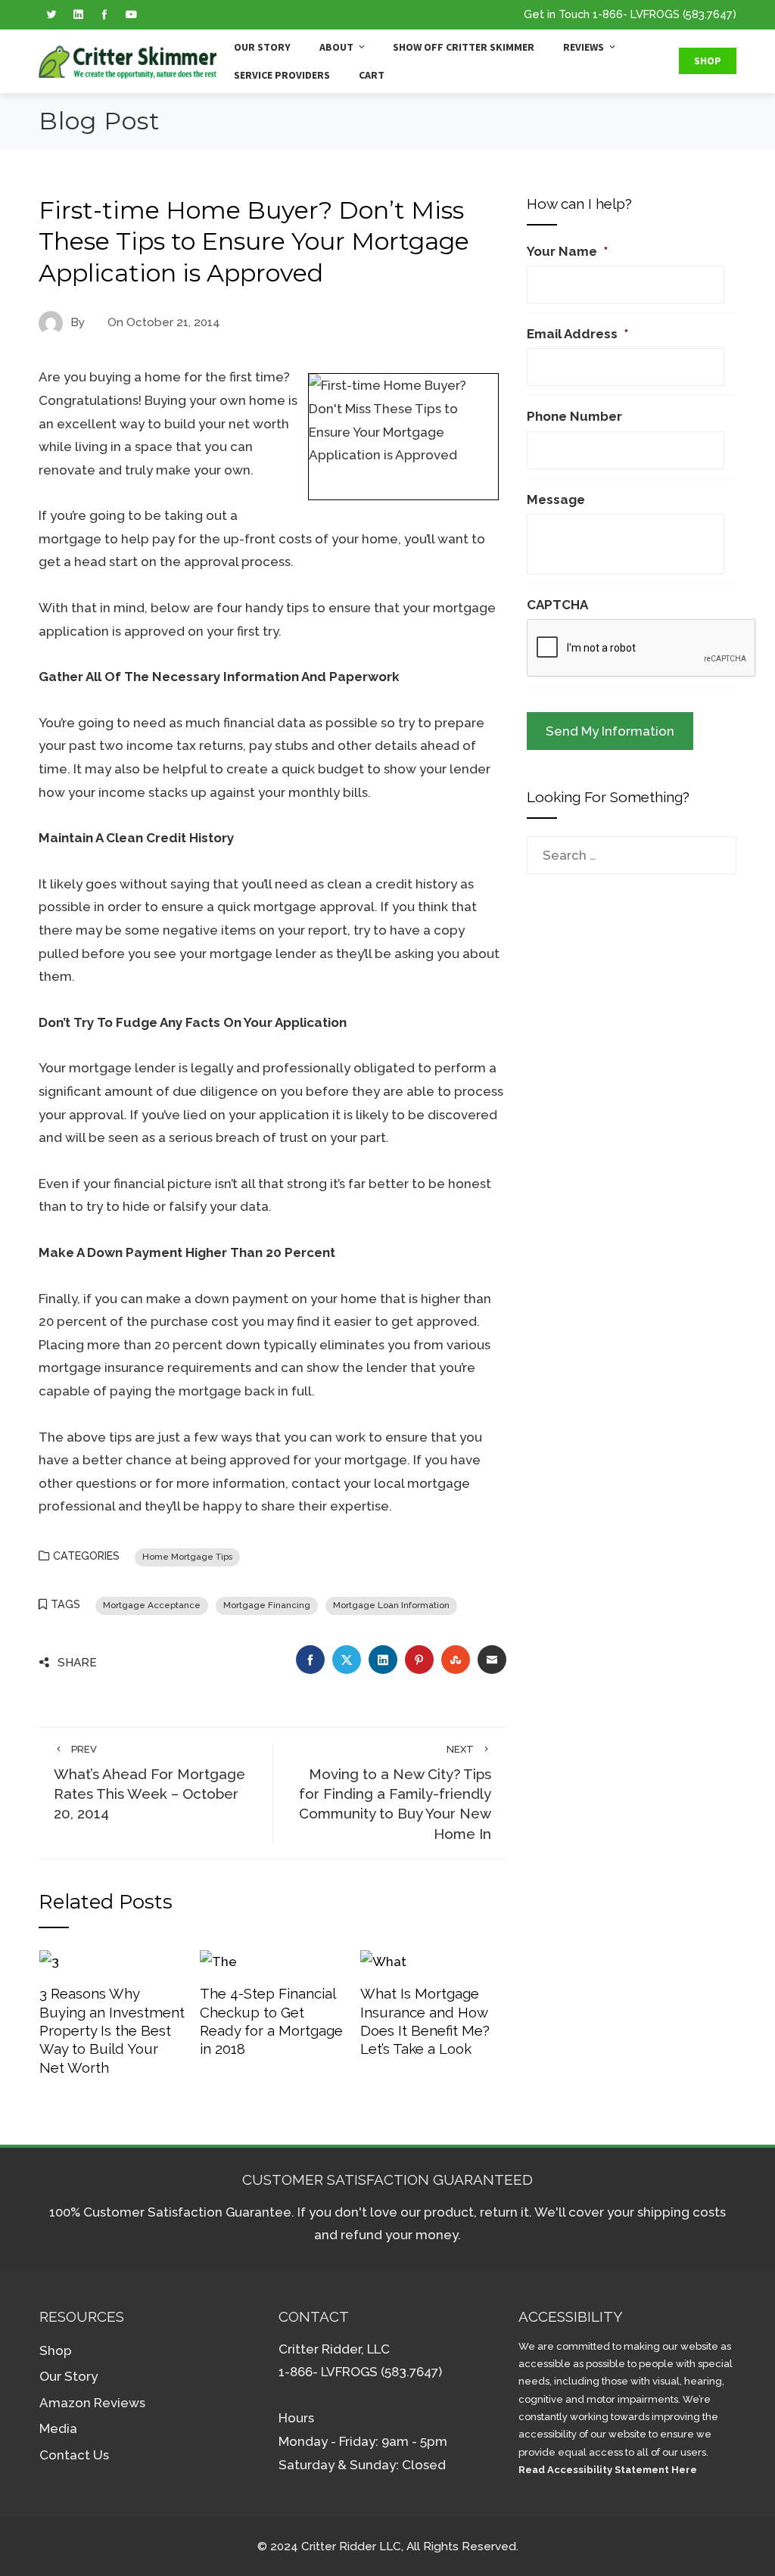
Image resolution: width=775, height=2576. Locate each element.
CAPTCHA (557, 605)
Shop (708, 61)
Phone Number (574, 416)
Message (556, 499)
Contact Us (74, 2455)
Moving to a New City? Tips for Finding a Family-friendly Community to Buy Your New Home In (395, 1793)
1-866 (608, 14)
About (336, 47)
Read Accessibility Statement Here (608, 2470)
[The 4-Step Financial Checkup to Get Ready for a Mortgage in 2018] (218, 1961)
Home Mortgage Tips (187, 1557)
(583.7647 (708, 14)
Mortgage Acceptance (152, 1605)
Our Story (262, 47)
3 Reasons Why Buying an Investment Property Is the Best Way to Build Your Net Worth (112, 2030)
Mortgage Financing (267, 1605)
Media (58, 2428)
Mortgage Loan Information (391, 1605)
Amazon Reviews (92, 2403)
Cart (372, 75)
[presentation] (642, 649)
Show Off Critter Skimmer (464, 47)
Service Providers (282, 75)
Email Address (577, 334)
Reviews (584, 47)
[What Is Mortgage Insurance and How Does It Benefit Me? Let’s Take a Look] (383, 1961)
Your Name (567, 251)
